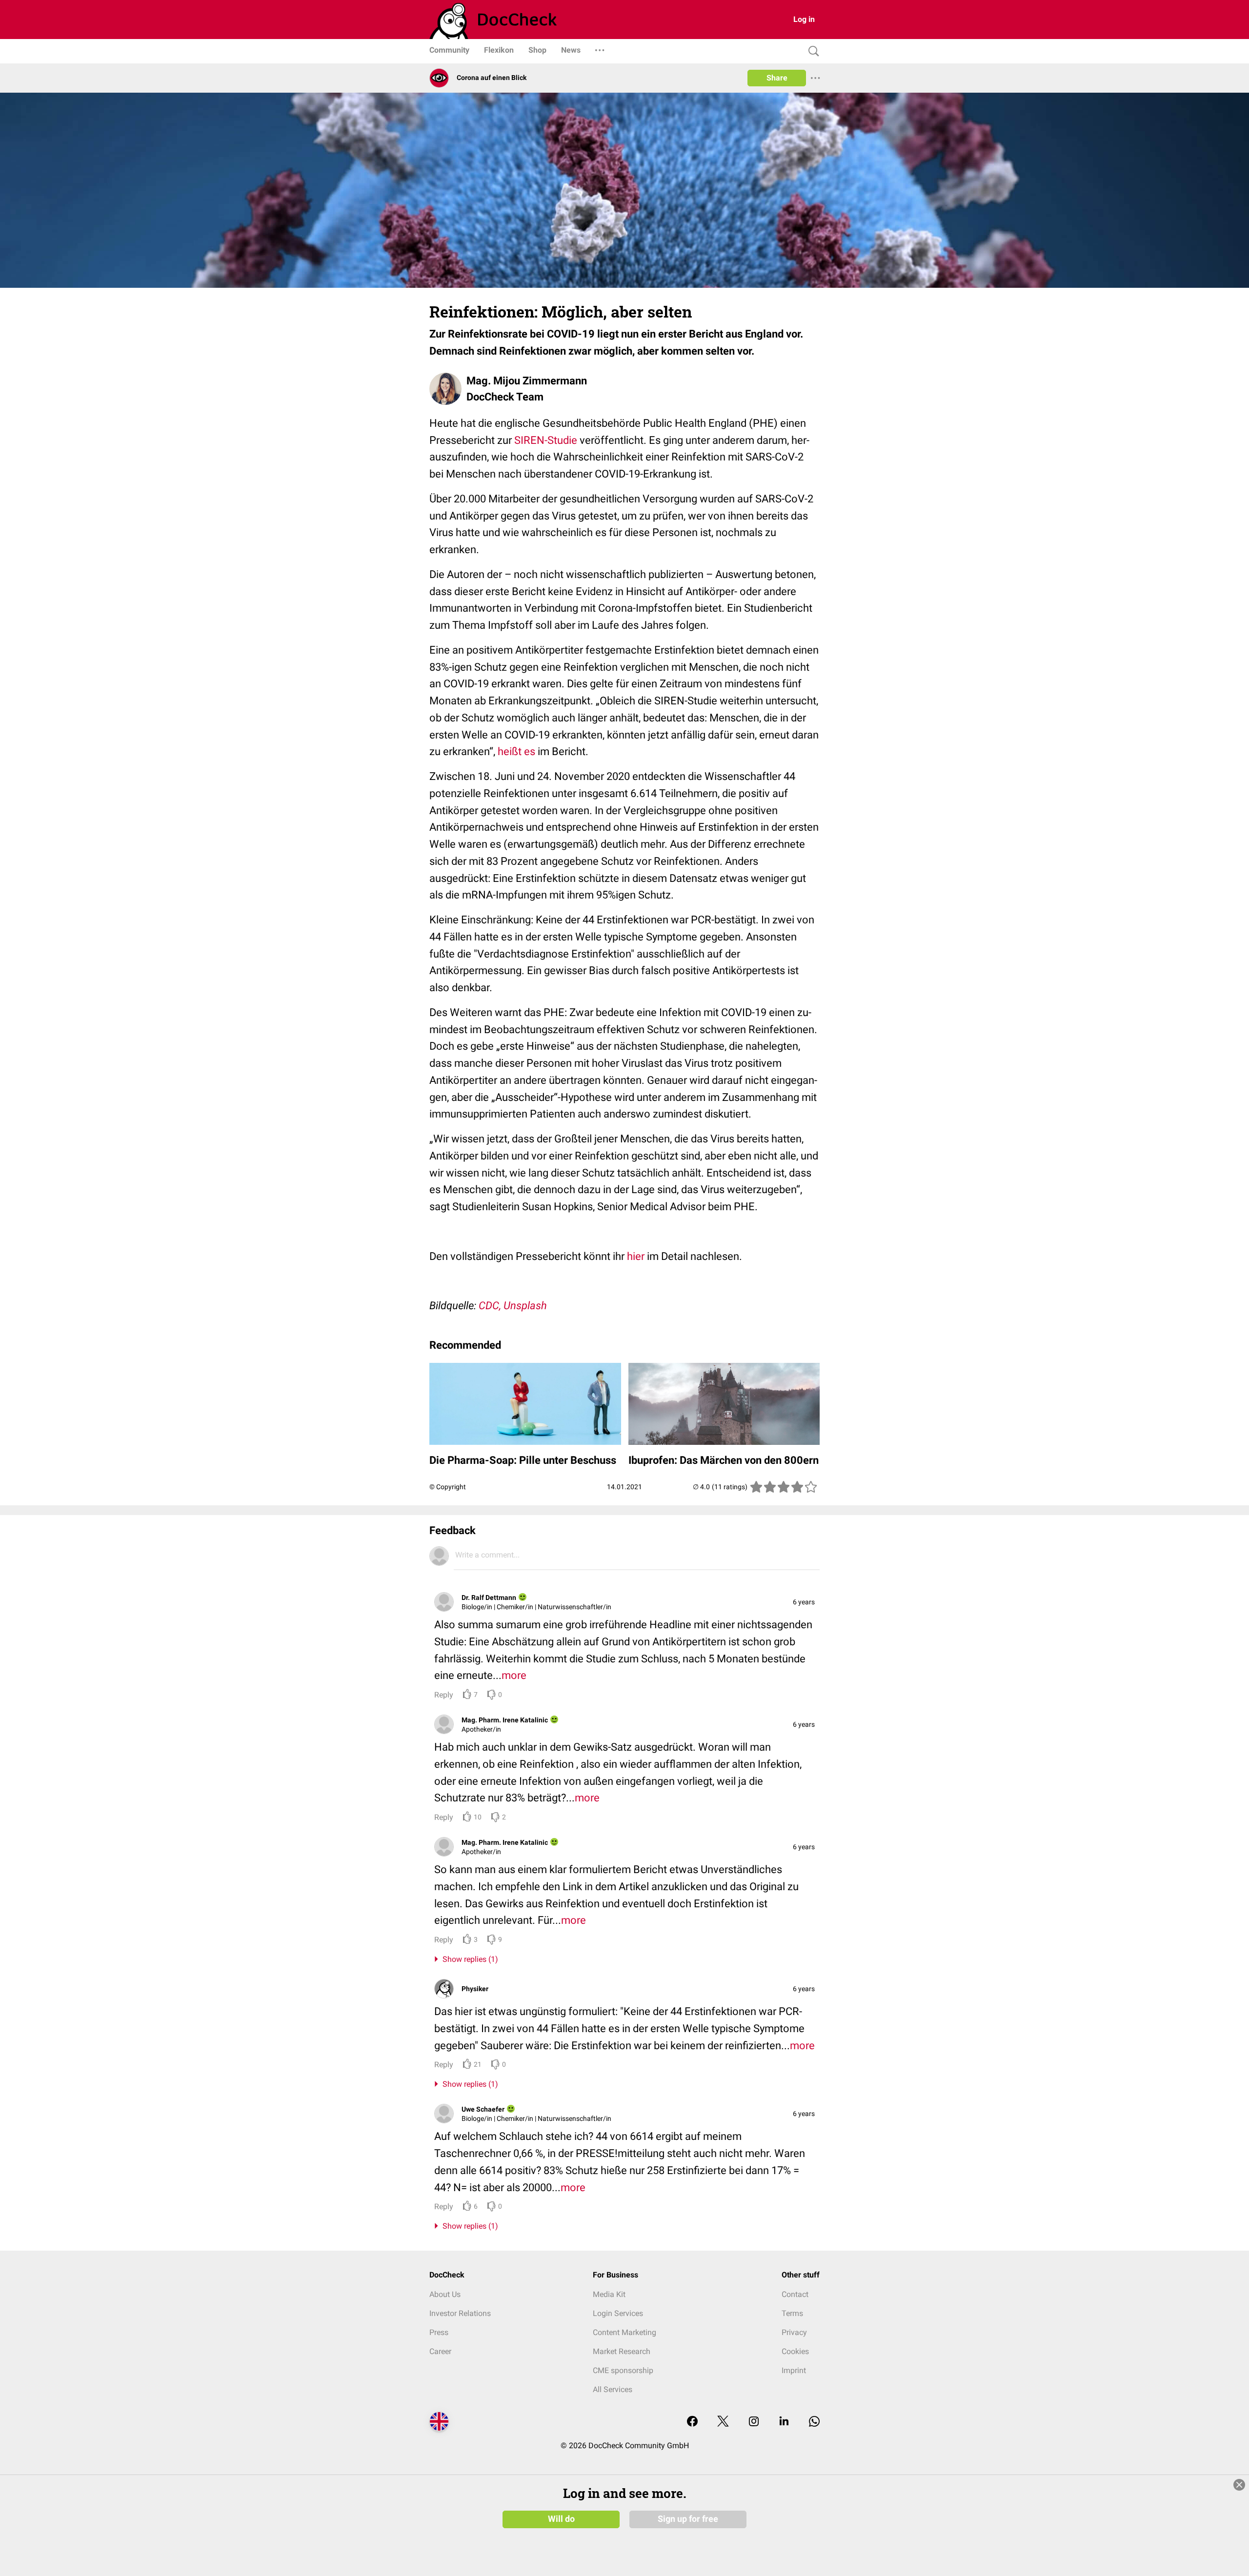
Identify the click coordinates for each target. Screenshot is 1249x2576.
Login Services (618, 2313)
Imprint (794, 2370)
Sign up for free (688, 2519)
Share (777, 78)
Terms (792, 2313)
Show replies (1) (468, 1959)
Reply (444, 1695)
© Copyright (448, 1487)
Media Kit (609, 2294)
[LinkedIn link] (784, 2422)
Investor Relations (460, 2313)
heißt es (516, 751)
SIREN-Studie (546, 440)
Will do (561, 2519)
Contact (795, 2294)
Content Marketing (624, 2332)
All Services (613, 2389)
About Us (445, 2294)
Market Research (622, 2351)
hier (636, 1256)
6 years (804, 1602)
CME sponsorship (623, 2370)
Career (440, 2351)
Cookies (795, 2351)
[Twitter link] (723, 2422)
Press (439, 2332)
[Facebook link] (692, 2422)
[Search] (811, 51)
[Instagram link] (754, 2422)
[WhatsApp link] (814, 2422)
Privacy (794, 2332)
